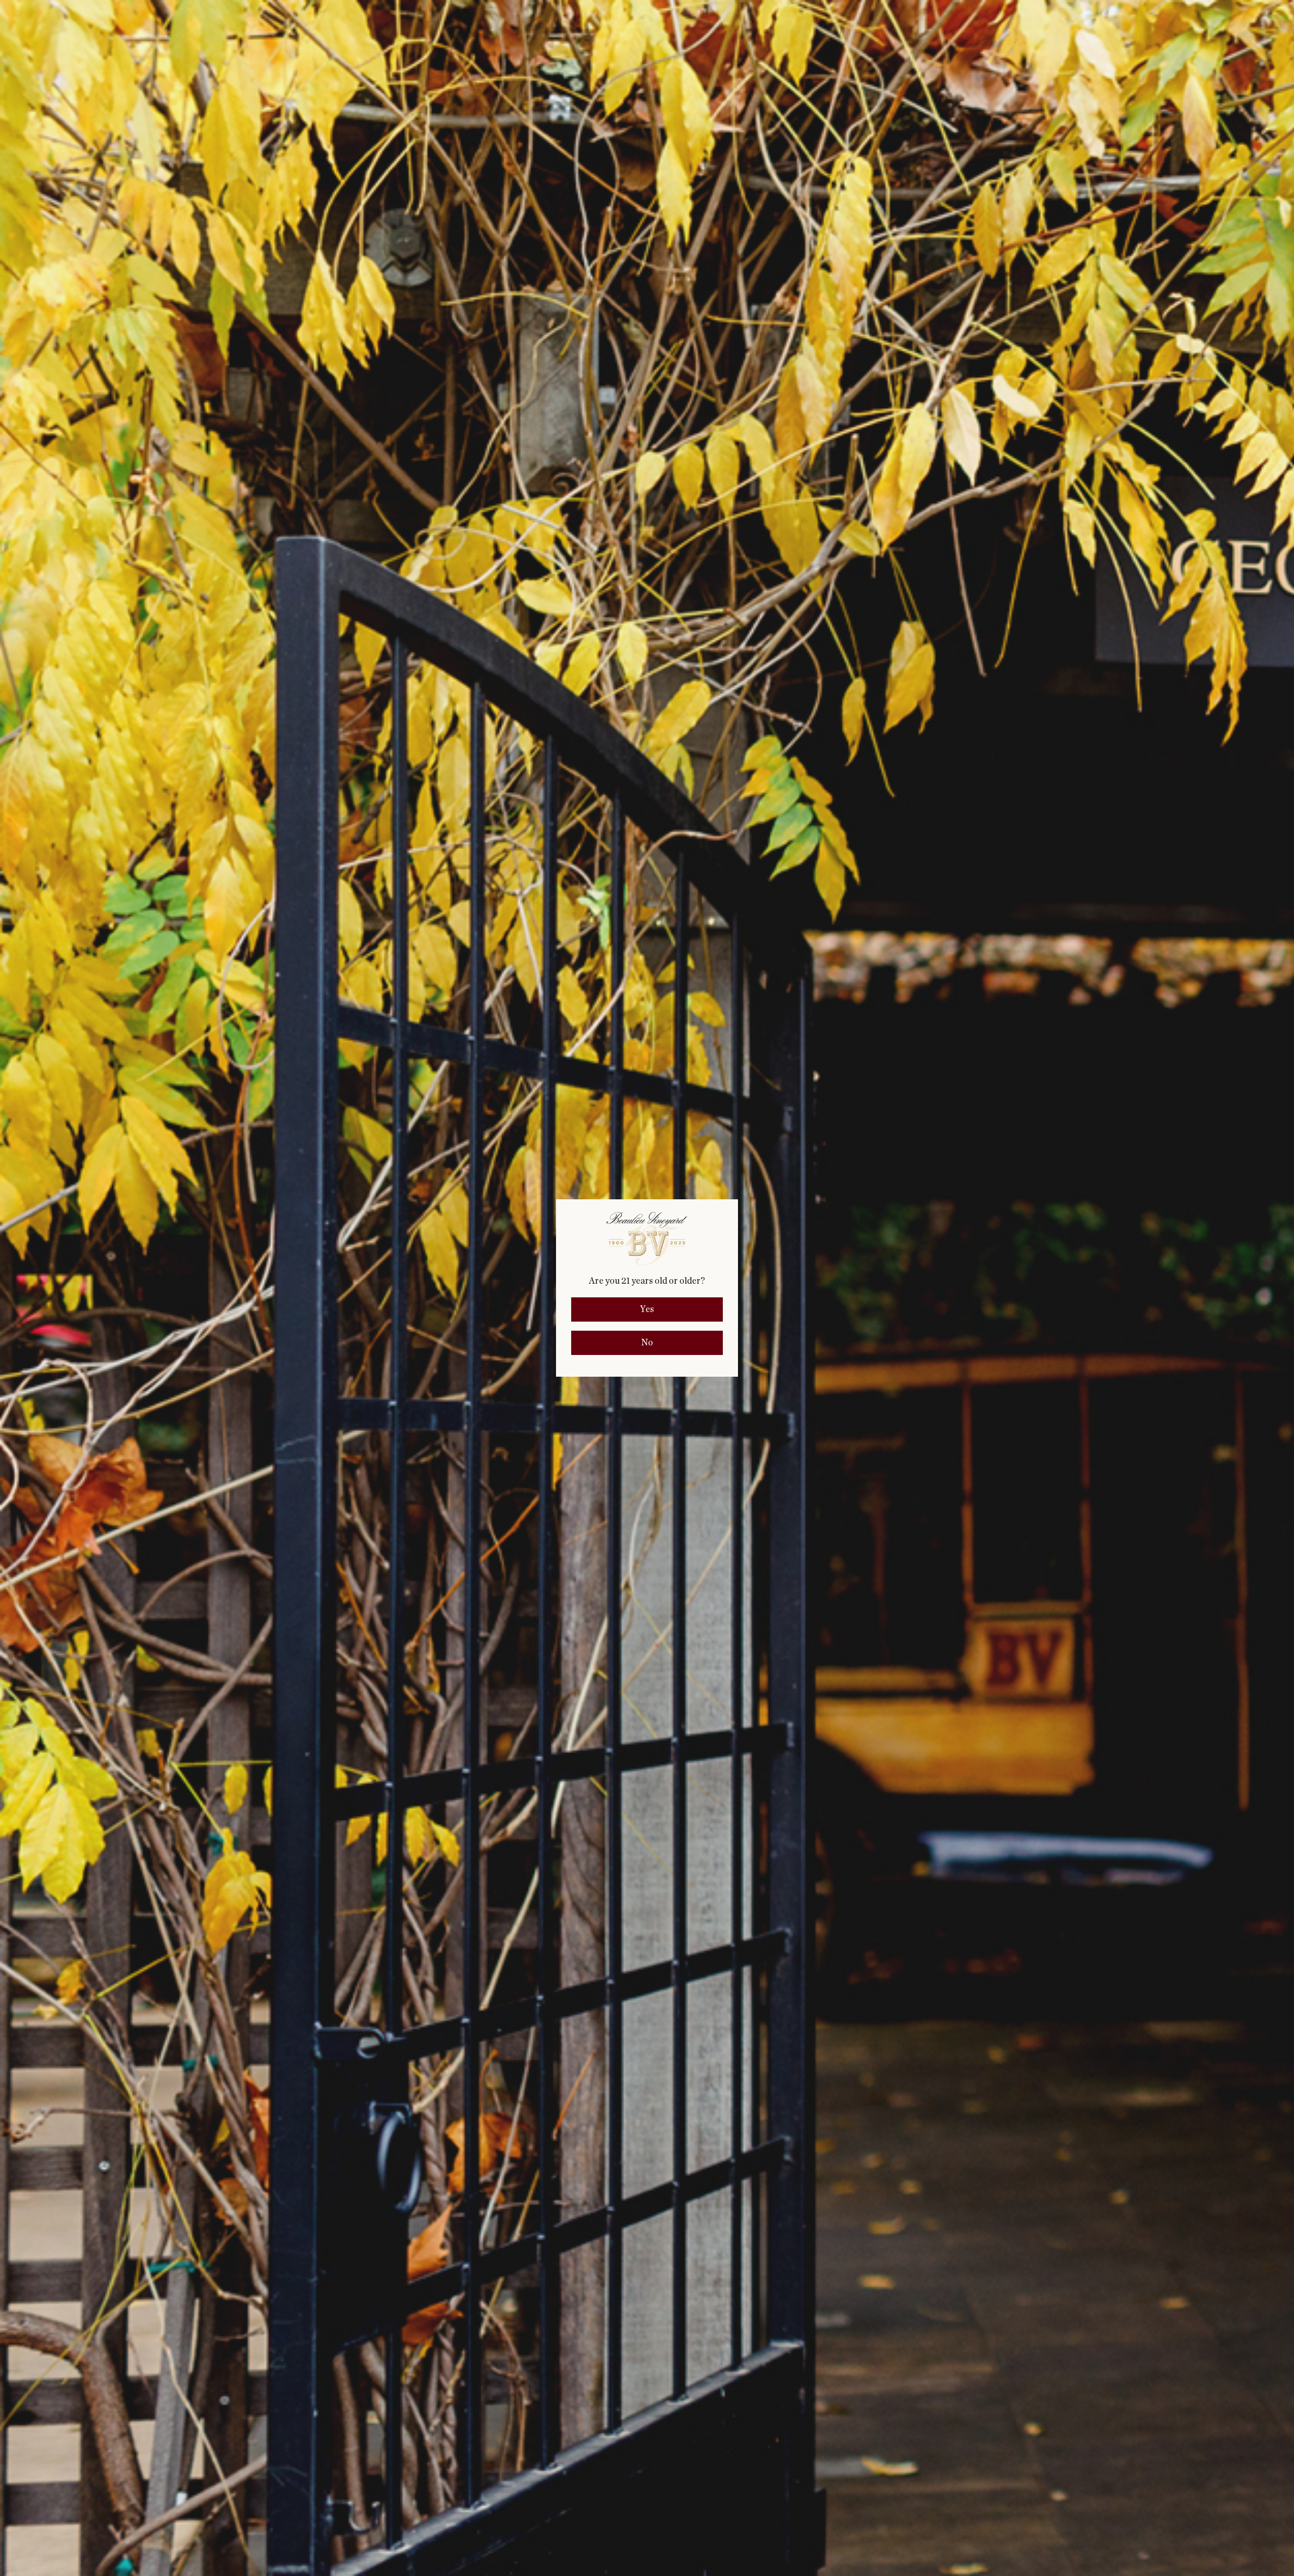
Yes (647, 1309)
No (647, 1343)
